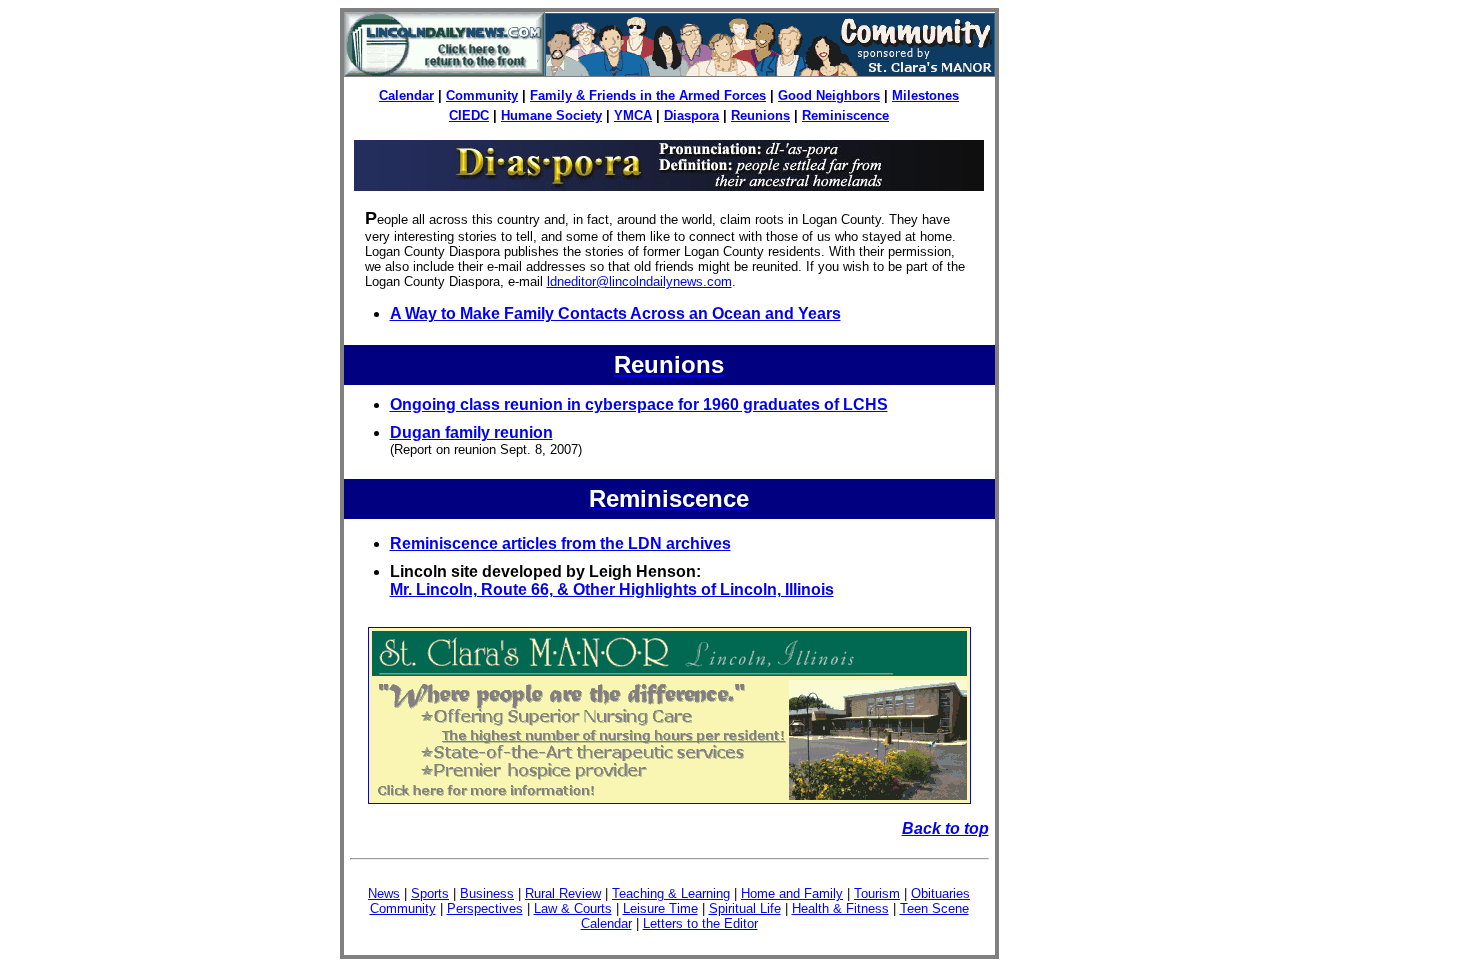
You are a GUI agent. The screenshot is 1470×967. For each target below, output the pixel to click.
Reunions (760, 115)
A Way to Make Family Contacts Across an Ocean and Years (615, 313)
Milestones (925, 95)
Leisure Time (660, 908)
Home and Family (792, 893)
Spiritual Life (745, 908)
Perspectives (485, 908)
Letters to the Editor (700, 923)
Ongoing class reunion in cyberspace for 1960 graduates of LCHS (639, 404)
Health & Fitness (840, 908)
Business (487, 893)
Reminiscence (845, 115)
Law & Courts (573, 908)
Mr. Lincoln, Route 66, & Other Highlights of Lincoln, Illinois (612, 589)
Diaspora (691, 115)
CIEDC (469, 115)
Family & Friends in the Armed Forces (648, 95)
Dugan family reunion (471, 432)
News (384, 893)
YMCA (633, 115)
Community (482, 95)
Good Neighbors (829, 95)
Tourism (877, 893)
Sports (430, 893)
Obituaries (940, 893)
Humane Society (551, 115)
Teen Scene (934, 908)
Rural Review (563, 893)
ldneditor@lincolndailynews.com (639, 281)
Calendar (406, 95)
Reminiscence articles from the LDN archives (560, 543)
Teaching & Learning (671, 893)
